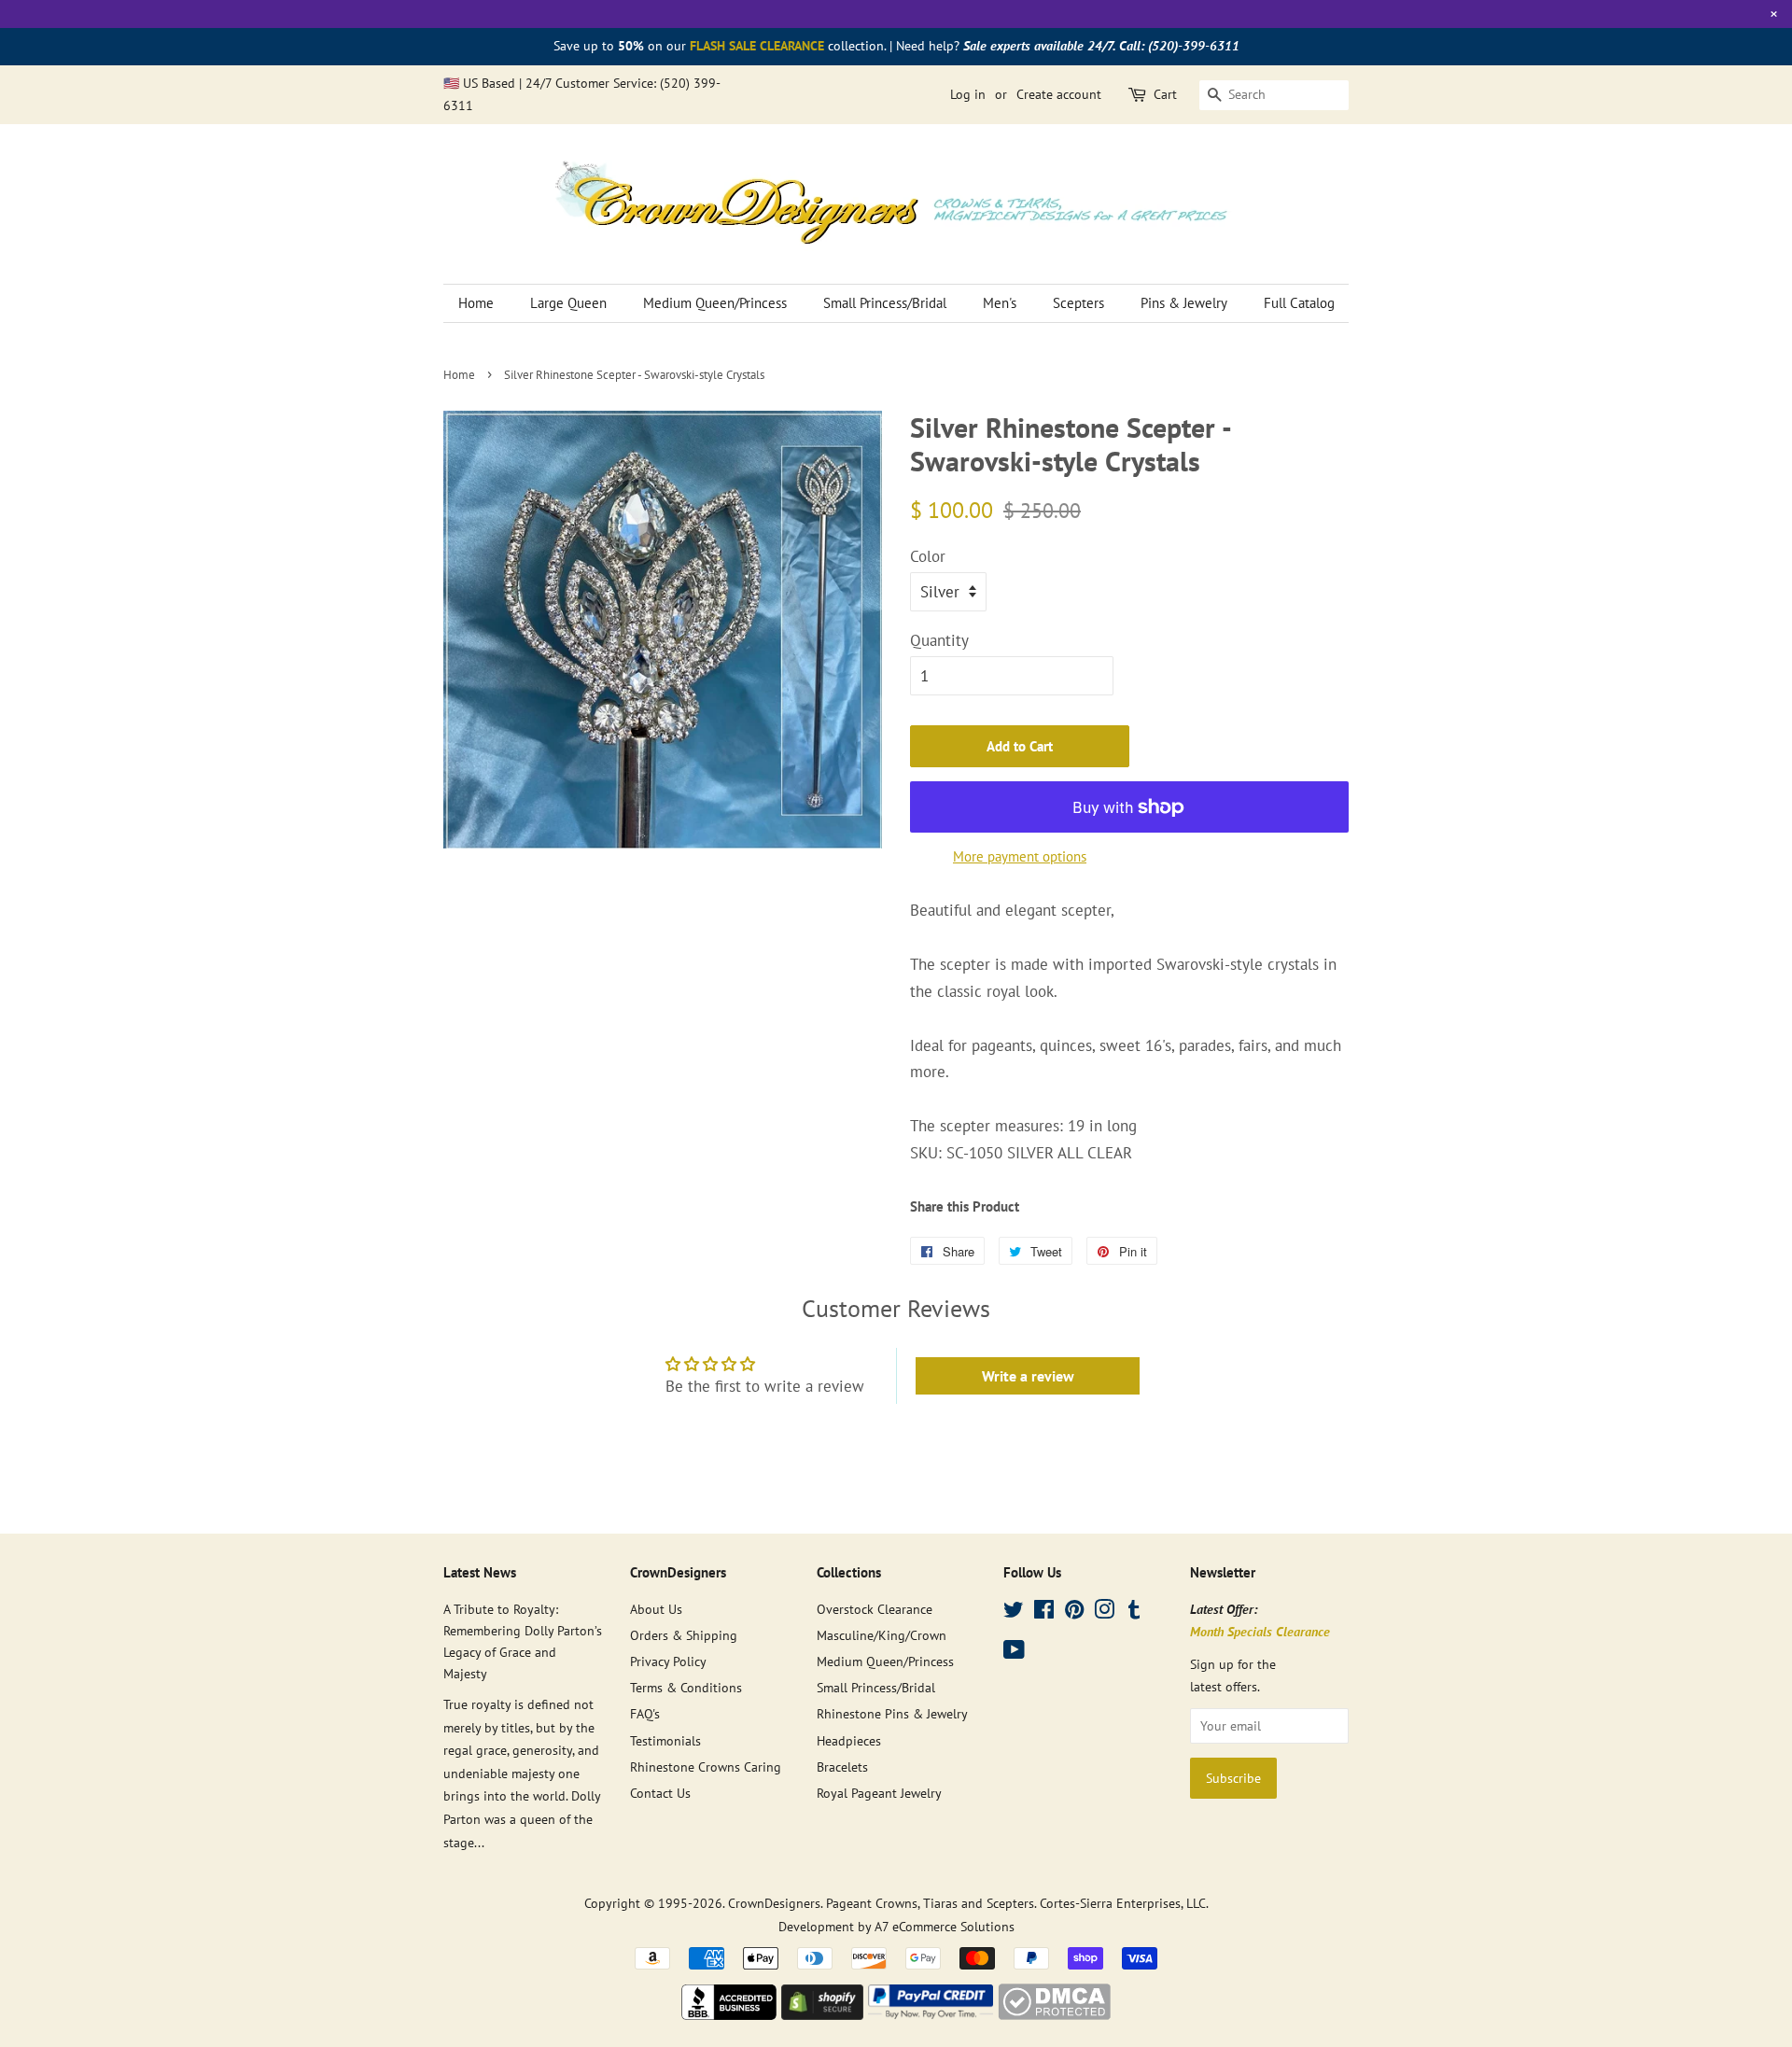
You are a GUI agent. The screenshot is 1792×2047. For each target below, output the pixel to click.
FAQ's (645, 1713)
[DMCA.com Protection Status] (1054, 2014)
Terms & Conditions (686, 1687)
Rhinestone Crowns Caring (706, 1767)
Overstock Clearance (875, 1609)
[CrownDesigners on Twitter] (1014, 1612)
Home (476, 303)
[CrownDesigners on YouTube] (1014, 1653)
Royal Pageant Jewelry (879, 1793)
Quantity (939, 640)
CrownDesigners (774, 1903)
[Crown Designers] (729, 2014)
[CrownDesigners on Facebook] (1044, 1612)
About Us (656, 1609)
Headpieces (849, 1740)
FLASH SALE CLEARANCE (757, 46)
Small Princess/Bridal (885, 303)
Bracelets (842, 1767)
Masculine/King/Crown (882, 1635)
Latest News (480, 1572)
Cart (1165, 94)
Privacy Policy (668, 1661)
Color (928, 556)
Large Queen (568, 303)
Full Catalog (1299, 303)
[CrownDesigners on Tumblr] (1134, 1612)
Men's (1000, 303)
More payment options (1020, 856)
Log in (968, 94)
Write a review (1028, 1376)
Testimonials (665, 1740)
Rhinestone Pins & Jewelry (892, 1713)
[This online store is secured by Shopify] (822, 2014)
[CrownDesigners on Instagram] (1104, 1612)
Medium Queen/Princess (715, 303)
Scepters (1078, 303)
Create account (1059, 94)
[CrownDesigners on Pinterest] (1074, 1612)
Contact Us (660, 1793)
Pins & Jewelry (1184, 303)
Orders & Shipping (684, 1635)
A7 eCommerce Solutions (945, 1926)
